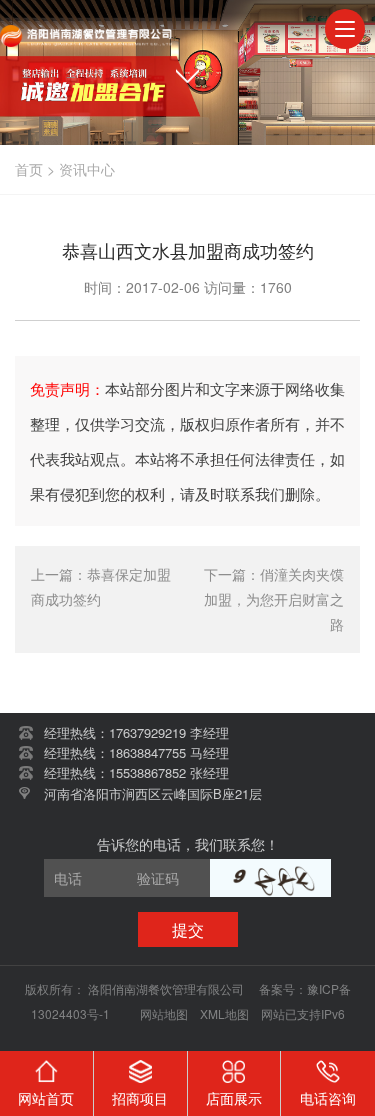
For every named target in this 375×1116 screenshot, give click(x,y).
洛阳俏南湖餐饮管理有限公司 (167, 988)
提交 (188, 929)
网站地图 (164, 1013)
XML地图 (224, 1013)
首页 (29, 169)
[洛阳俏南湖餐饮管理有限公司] (86, 30)
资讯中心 (87, 169)
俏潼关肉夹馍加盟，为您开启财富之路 (274, 599)
